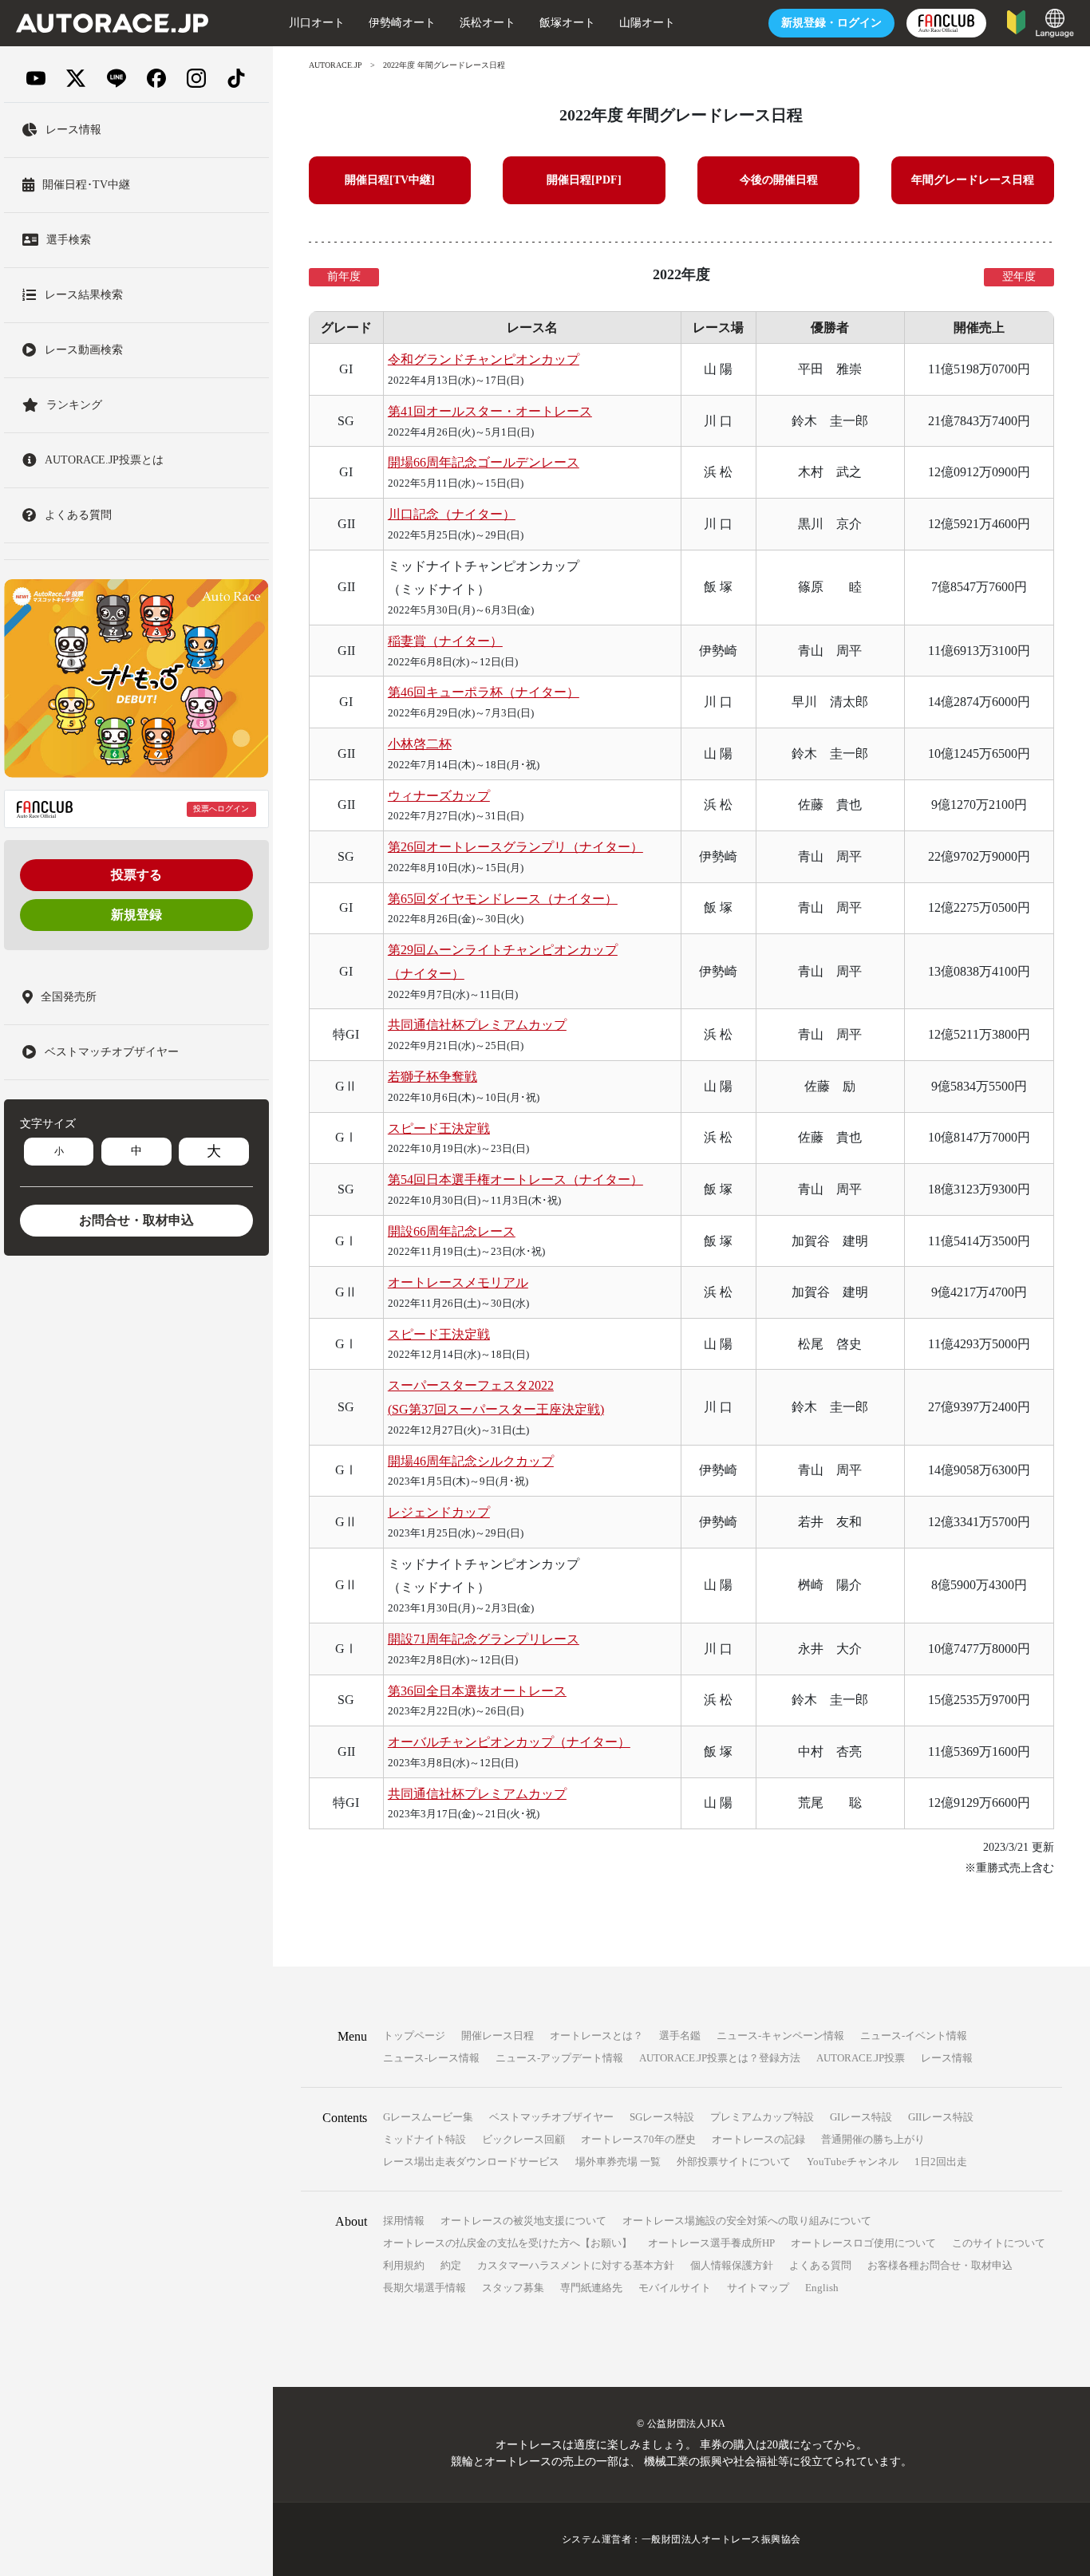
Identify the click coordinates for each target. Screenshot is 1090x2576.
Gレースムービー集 (428, 2117)
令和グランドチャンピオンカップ (484, 359)
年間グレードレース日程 (973, 180)
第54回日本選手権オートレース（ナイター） (515, 1180)
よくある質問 (820, 2265)
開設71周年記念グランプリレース (484, 1639)
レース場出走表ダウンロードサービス (471, 2162)
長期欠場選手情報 (425, 2288)
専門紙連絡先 (591, 2288)
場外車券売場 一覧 (618, 2162)
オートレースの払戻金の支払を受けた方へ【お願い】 (507, 2243)
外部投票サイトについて (734, 2162)
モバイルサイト (675, 2288)
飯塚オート (567, 23)
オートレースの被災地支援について (523, 2221)
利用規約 (404, 2265)
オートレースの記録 (758, 2139)
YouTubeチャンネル (853, 2162)
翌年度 (1019, 276)
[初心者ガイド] (1016, 21)
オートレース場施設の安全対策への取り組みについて (747, 2221)
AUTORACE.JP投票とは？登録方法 (720, 2058)
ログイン (831, 23)
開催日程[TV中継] (390, 180)
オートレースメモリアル (458, 1282)
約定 (451, 2265)
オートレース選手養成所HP (711, 2243)
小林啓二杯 (420, 744)
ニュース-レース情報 (431, 2058)
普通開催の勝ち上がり (873, 2139)
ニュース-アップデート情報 (559, 2058)
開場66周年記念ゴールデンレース (484, 462)
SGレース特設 (662, 2117)
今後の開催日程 (779, 180)
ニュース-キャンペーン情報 (780, 2036)
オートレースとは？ (596, 2036)
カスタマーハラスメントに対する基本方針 (576, 2265)
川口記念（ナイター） (452, 514)
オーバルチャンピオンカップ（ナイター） (509, 1742)
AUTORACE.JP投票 (861, 2058)
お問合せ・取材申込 (136, 1220)
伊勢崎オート (402, 23)
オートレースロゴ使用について (863, 2243)
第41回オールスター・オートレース (490, 411)
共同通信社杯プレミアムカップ (477, 1025)
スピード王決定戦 (439, 1128)
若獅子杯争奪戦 (432, 1077)
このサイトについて (999, 2243)
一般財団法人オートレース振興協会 (721, 2539)
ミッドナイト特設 (425, 2139)
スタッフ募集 (513, 2288)
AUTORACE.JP (336, 65)
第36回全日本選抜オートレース (477, 1691)
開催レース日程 (498, 2036)
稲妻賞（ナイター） (445, 641)
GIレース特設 (861, 2117)
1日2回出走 (941, 2162)
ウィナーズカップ (439, 796)
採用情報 (404, 2221)
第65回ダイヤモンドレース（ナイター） (503, 899)
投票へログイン (221, 809)
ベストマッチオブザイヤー (551, 2117)
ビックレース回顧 (523, 2139)
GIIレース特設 (941, 2117)
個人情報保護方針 (732, 2265)
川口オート (317, 23)
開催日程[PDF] (584, 180)
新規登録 (136, 915)
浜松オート (488, 23)
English (822, 2288)
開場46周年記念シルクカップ (471, 1461)
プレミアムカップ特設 (762, 2117)
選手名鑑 (680, 2036)
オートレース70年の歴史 (638, 2139)
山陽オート (647, 23)
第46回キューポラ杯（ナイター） (484, 692)
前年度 (344, 276)
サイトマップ (758, 2288)
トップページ (414, 2036)
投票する (136, 875)
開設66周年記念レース (452, 1231)
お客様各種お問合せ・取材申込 (940, 2265)
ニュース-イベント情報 (914, 2036)
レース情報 (947, 2058)
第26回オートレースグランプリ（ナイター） (515, 847)
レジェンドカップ (439, 1512)
